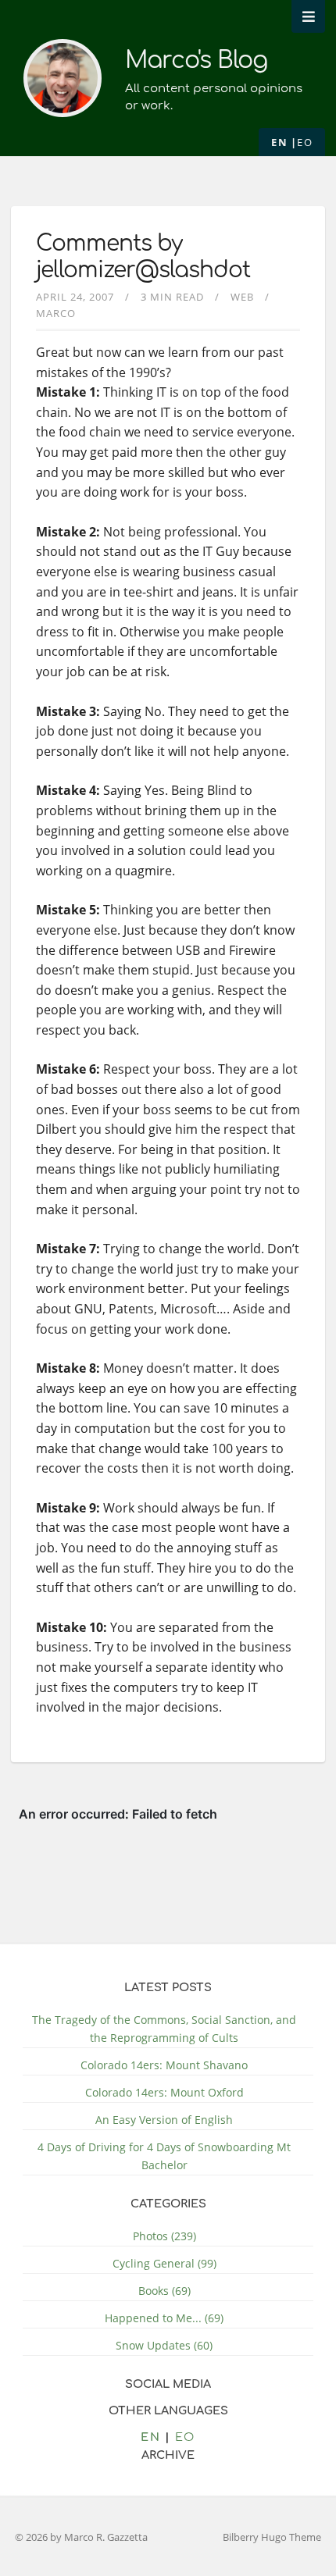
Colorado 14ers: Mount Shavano (164, 2065)
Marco (56, 313)
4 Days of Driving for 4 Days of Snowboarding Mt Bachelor (164, 2156)
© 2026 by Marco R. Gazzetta (81, 2537)
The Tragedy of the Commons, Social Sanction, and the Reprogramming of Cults (164, 2029)
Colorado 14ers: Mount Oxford (164, 2092)
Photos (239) (164, 2236)
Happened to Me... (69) (164, 2318)
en (279, 142)
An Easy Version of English (164, 2120)
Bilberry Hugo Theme (272, 2537)
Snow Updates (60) (164, 2345)
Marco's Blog (196, 61)
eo (305, 142)
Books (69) (164, 2291)
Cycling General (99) (164, 2263)
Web (242, 297)
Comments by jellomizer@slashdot (143, 257)
